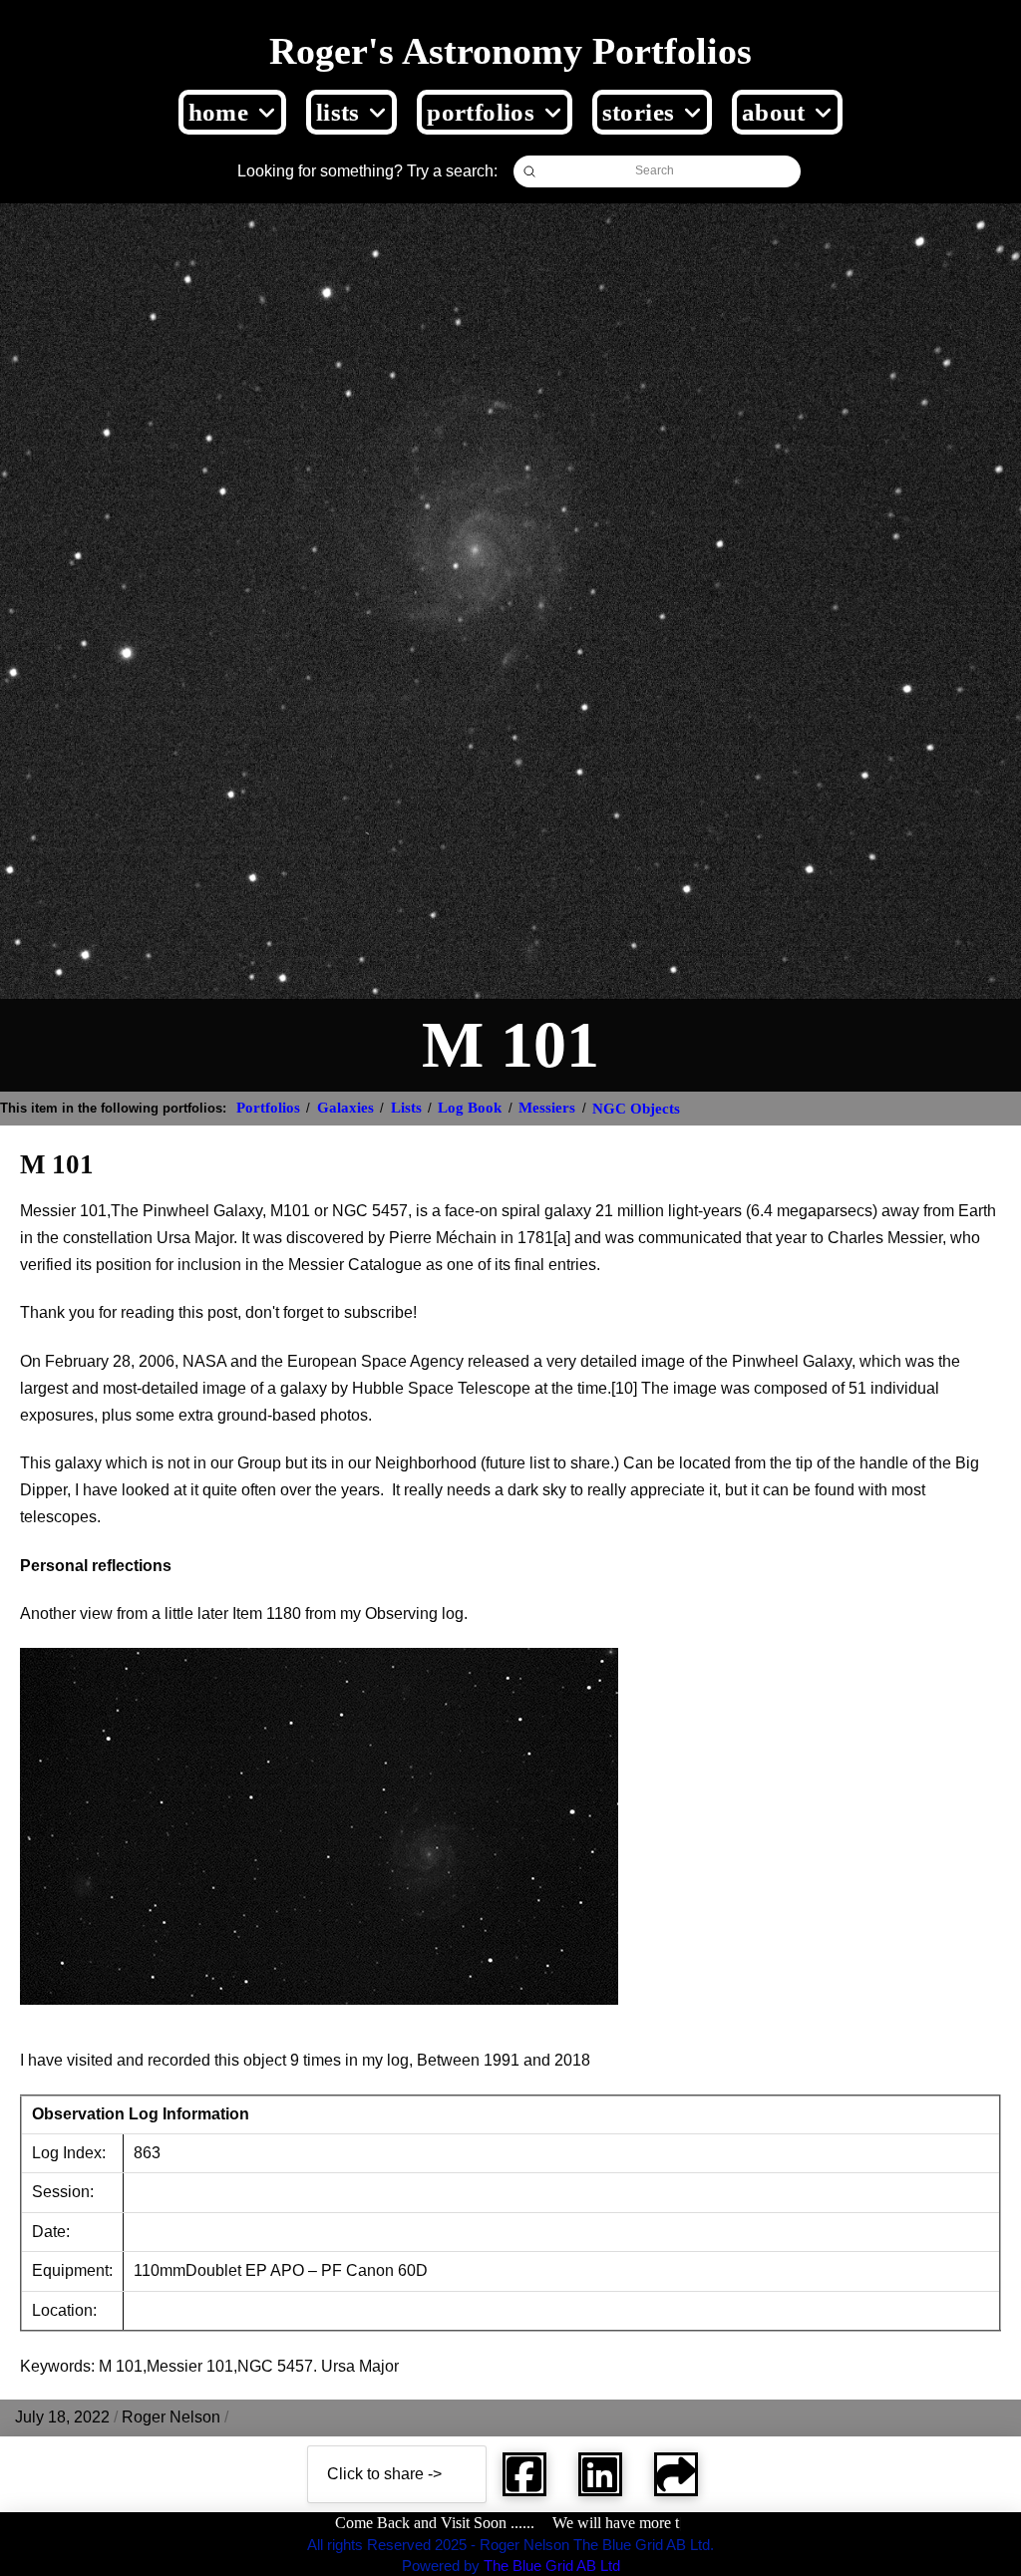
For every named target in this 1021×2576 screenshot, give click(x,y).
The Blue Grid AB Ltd (552, 2566)
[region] (259, 2431)
